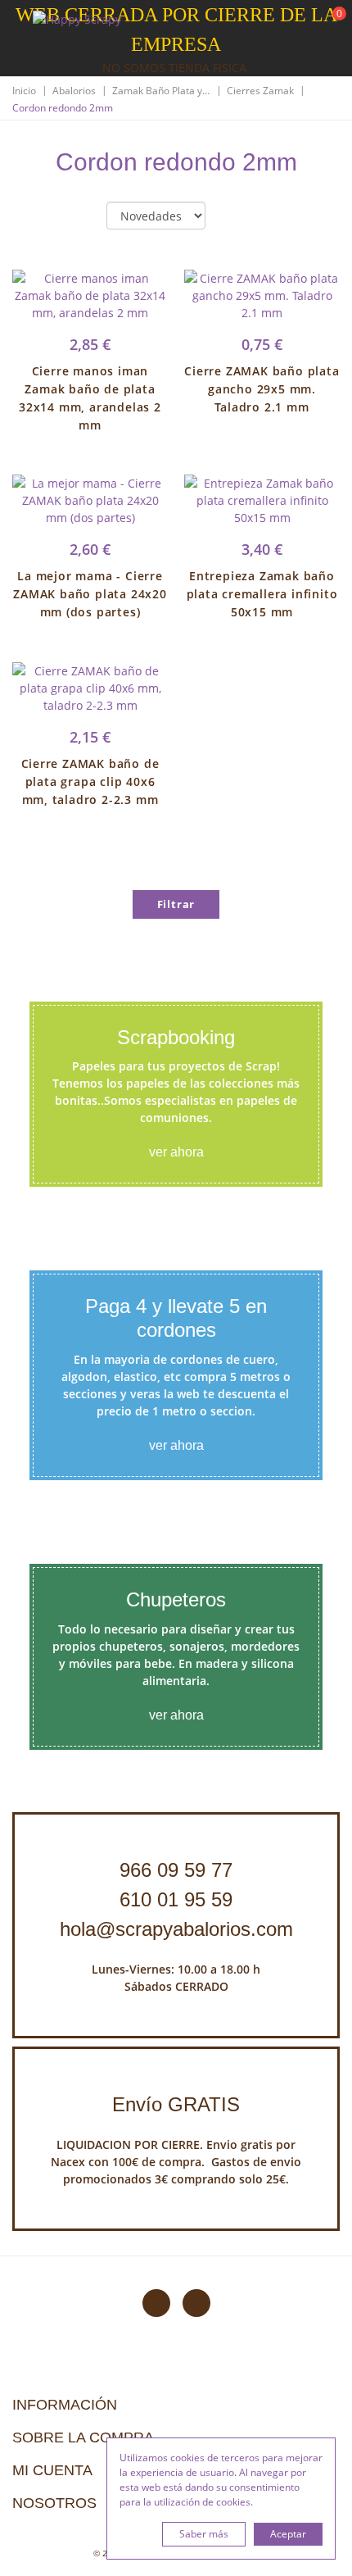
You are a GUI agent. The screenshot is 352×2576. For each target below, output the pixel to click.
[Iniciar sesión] (278, 24)
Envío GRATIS (176, 2104)
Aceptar (288, 2534)
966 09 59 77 (176, 1870)
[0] (329, 25)
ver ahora (176, 1152)
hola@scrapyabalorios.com (176, 1929)
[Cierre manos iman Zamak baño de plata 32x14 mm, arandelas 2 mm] (90, 295)
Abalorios (74, 91)
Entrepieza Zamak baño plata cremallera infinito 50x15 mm (262, 594)
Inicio (24, 91)
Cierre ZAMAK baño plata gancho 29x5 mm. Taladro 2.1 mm (262, 389)
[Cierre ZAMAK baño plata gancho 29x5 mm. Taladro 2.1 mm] (262, 295)
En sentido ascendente (232, 216)
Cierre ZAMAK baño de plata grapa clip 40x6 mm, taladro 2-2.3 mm (90, 781)
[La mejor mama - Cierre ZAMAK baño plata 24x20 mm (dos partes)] (90, 500)
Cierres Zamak (260, 91)
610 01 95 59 (176, 1899)
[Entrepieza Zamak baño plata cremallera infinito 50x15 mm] (262, 500)
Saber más (204, 2534)
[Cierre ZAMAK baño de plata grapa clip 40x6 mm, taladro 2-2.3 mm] (90, 688)
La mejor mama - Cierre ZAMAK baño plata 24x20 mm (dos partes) (90, 594)
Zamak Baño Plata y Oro (161, 91)
